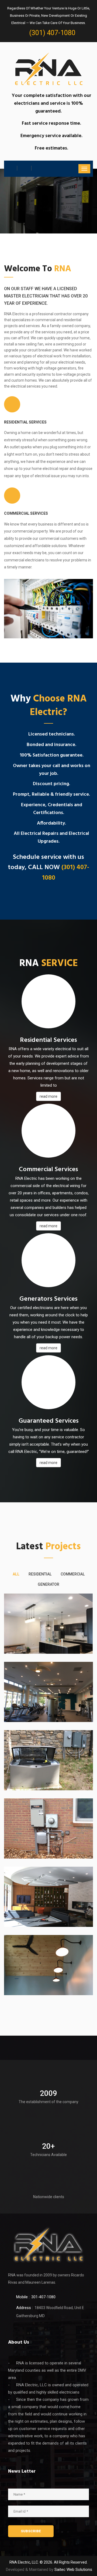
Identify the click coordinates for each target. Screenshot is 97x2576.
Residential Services (25, 422)
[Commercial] (48, 1692)
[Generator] (48, 1760)
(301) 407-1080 (52, 33)
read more (48, 1096)
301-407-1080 (43, 2297)
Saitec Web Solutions (73, 2570)
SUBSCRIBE (31, 2531)
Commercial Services (26, 513)
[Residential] (48, 1624)
